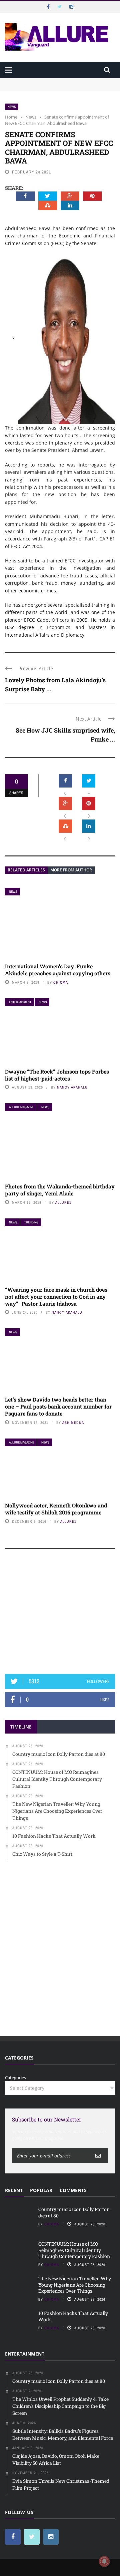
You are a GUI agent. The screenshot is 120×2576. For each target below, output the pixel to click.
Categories (15, 2078)
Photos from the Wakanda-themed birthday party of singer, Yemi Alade (60, 1190)
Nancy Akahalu (72, 1087)
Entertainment (20, 1002)
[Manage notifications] (104, 2561)
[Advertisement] (60, 1615)
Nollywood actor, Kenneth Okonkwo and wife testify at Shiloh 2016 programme (56, 1509)
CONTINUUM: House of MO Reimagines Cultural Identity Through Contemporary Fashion (55, 91)
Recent (14, 2190)
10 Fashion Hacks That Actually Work (73, 2316)
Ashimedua (73, 1423)
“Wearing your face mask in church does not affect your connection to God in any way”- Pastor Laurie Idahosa (56, 1296)
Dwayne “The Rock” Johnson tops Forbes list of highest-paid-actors (57, 1075)
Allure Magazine (21, 1107)
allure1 (63, 1202)
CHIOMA (61, 982)
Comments (73, 2190)
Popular (41, 2190)
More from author (71, 870)
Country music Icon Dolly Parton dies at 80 (49, 81)
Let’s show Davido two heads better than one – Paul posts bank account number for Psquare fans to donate (58, 1406)
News (12, 107)
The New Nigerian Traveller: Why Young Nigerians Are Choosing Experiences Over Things (75, 2284)
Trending (31, 1222)
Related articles (26, 870)
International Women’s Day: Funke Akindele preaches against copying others (58, 970)
